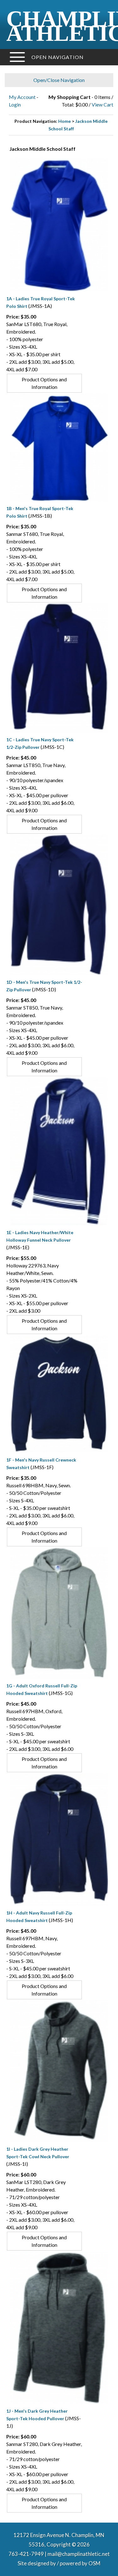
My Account (22, 97)
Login (15, 104)
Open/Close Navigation (59, 80)
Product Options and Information (44, 383)
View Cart (102, 104)
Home (65, 121)
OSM (94, 2563)
